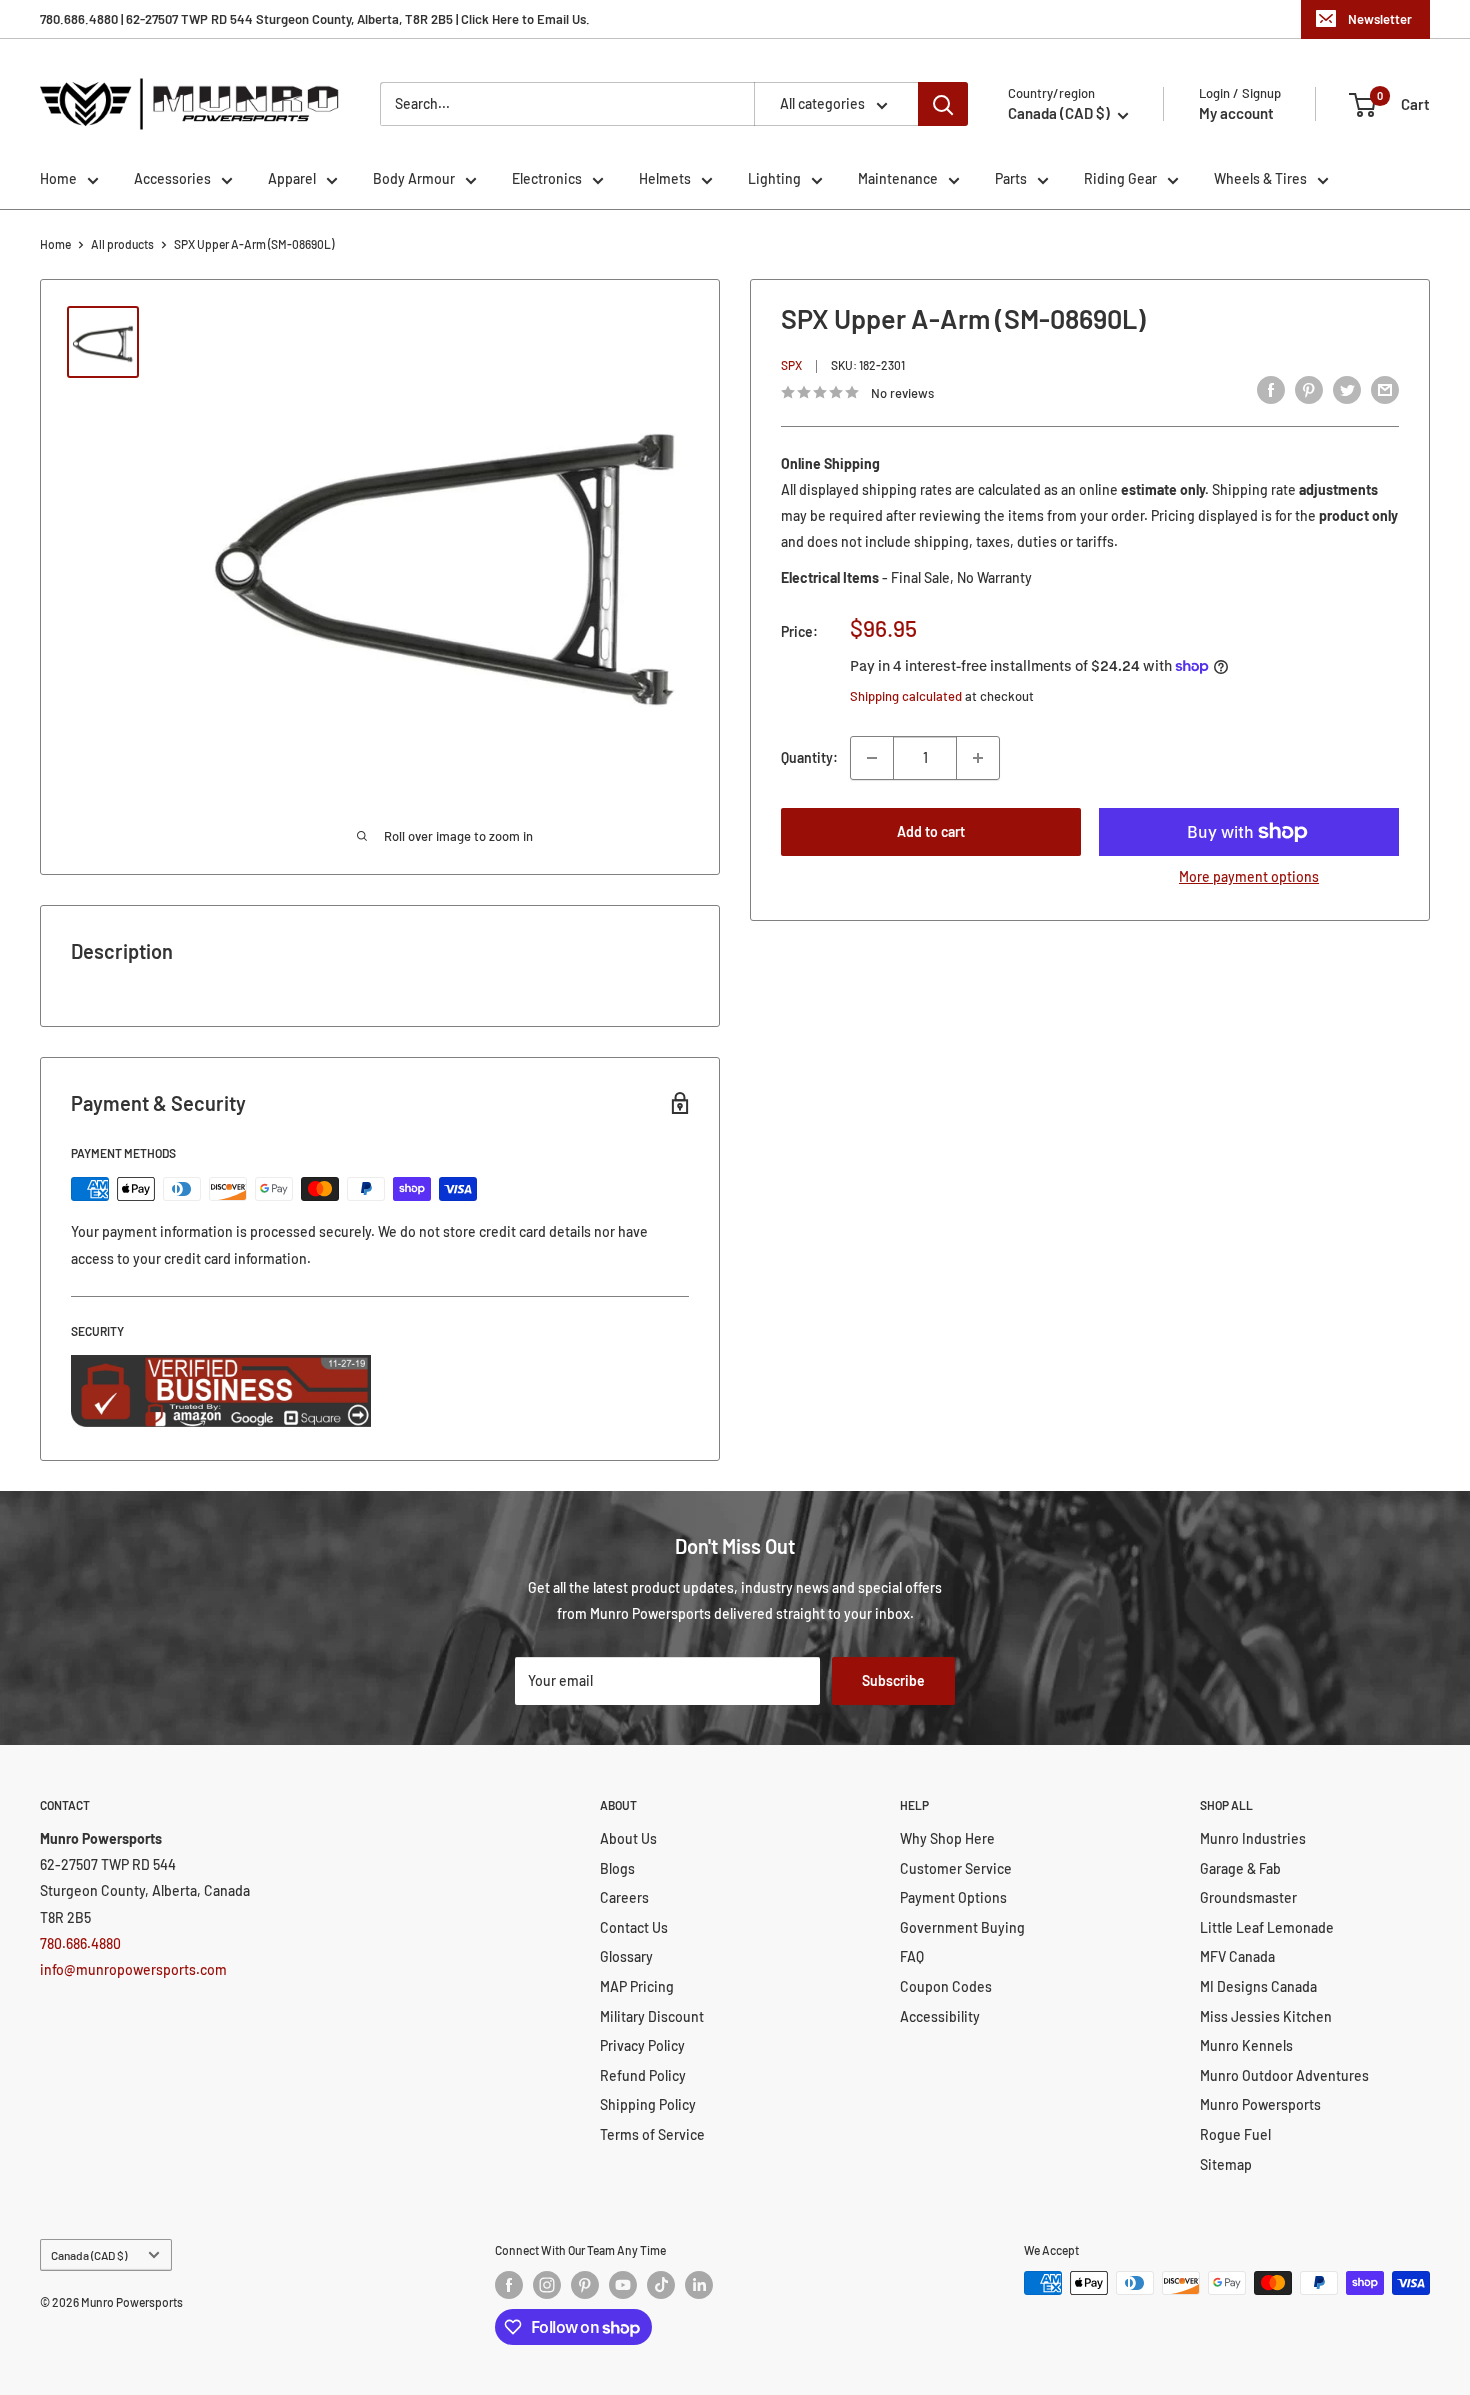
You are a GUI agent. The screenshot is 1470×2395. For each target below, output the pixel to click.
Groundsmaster (1248, 1897)
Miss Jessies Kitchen (1266, 2016)
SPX (791, 366)
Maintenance (898, 178)
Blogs (617, 1868)
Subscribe (893, 1680)
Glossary (626, 1956)
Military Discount (652, 2016)
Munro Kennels (1246, 2045)
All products (122, 244)
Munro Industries (1253, 1838)
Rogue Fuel (1235, 2134)
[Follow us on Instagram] (547, 2285)
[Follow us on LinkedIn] (699, 2285)
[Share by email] (1385, 390)
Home (58, 178)
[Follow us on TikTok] (661, 2285)
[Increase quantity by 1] (978, 758)
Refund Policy (643, 2075)
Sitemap (1226, 2164)
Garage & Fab (1240, 1868)
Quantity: (809, 757)
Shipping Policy (648, 2104)
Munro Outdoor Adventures (1284, 2075)
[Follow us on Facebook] (509, 2285)
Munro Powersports (1260, 2104)
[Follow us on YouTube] (623, 2285)
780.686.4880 (80, 1943)
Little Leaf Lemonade (1267, 1927)
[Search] (943, 104)
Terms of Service (652, 2134)
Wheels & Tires (1260, 178)
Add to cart (931, 831)
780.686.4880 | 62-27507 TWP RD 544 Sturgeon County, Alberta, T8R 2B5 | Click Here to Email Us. (315, 19)
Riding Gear (1120, 178)
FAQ (912, 1956)
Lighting (774, 178)
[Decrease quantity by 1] (872, 758)
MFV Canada (1237, 1956)
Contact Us (634, 1927)
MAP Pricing (637, 1986)
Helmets (665, 178)
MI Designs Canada (1258, 1986)
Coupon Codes (946, 1986)
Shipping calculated (906, 696)
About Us (628, 1838)
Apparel (292, 178)
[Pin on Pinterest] (1309, 390)
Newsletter (1380, 19)
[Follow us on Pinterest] (585, 2285)
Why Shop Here (947, 1838)
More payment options (1249, 876)
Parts (1011, 178)
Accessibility (940, 2016)
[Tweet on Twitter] (1347, 390)
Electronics (547, 178)
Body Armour (414, 178)
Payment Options (953, 1897)
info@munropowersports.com (133, 1969)
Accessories (172, 178)
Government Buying (962, 1927)
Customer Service (956, 1868)
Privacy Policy (642, 2045)
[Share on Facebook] (1271, 390)
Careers (624, 1897)
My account (1236, 113)
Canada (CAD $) (89, 2255)
